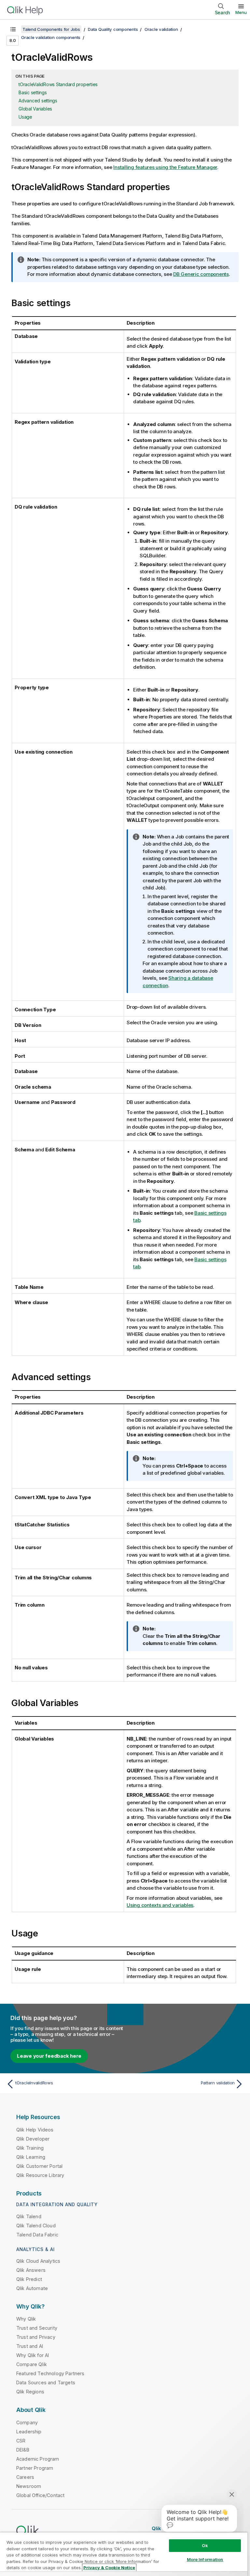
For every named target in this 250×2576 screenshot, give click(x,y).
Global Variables (35, 109)
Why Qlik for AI (33, 2355)
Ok (205, 2545)
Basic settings (33, 92)
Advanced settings (38, 101)
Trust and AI (30, 2346)
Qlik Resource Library (40, 2175)
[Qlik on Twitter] (203, 2528)
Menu (241, 12)
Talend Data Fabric (37, 2235)
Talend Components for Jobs (51, 29)
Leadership (29, 2432)
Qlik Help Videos (35, 2130)
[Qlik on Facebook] (228, 2528)
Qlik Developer (33, 2139)
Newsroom (29, 2486)
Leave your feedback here (49, 2056)
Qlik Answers (31, 2270)
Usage (25, 117)
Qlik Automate (32, 2288)
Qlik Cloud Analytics (38, 2261)
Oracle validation (161, 29)
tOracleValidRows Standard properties (58, 84)
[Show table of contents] (13, 29)
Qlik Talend (29, 2216)
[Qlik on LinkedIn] (215, 2528)
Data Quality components (113, 29)
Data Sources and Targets (46, 2382)
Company (27, 2422)
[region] (124, 2554)
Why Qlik (26, 2319)
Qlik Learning (31, 2157)
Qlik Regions (30, 2392)
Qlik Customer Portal (39, 2166)
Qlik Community (171, 2528)
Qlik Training (30, 2148)
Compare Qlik (32, 2364)
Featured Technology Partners (50, 2373)
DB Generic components (201, 274)
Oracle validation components (51, 37)
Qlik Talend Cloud (36, 2226)
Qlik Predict (29, 2279)
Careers (25, 2477)
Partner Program (35, 2468)
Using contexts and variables (160, 1905)
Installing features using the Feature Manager (165, 167)
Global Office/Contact (40, 2495)
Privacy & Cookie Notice (109, 2568)
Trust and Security (37, 2328)
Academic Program (38, 2459)
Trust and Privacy (36, 2337)
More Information (205, 2559)
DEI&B (23, 2450)
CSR (21, 2441)
